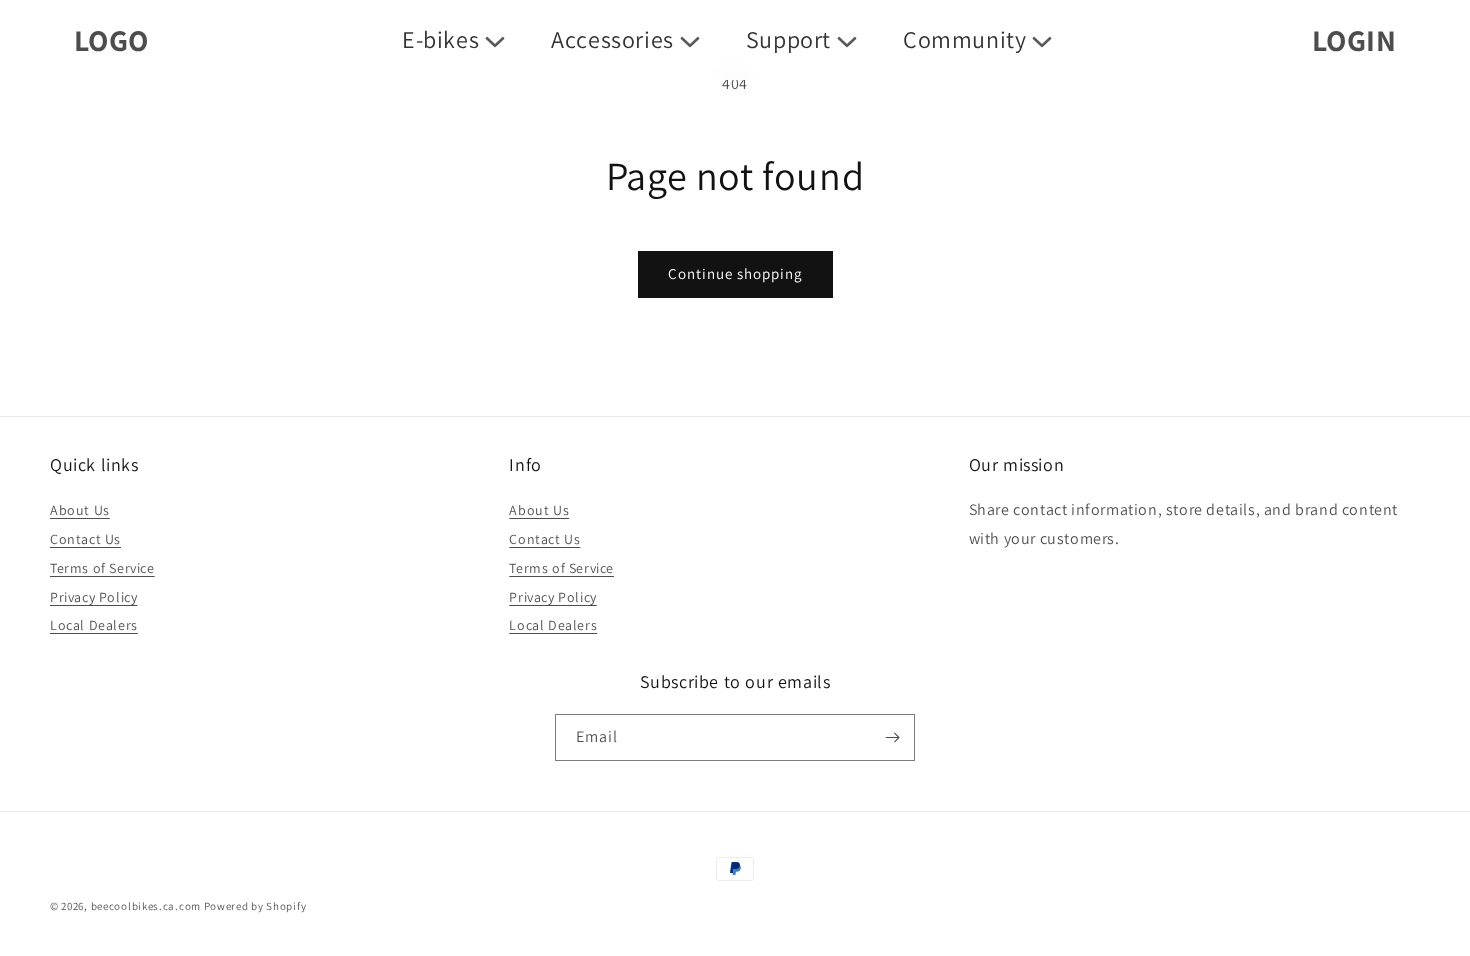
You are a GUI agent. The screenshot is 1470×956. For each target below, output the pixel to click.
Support (788, 39)
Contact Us (85, 539)
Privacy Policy (93, 597)
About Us (80, 510)
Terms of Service (102, 568)
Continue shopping (735, 273)
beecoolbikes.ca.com (146, 906)
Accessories (612, 39)
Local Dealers (94, 625)
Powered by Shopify (255, 906)
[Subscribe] (892, 737)
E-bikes (440, 39)
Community (964, 39)
